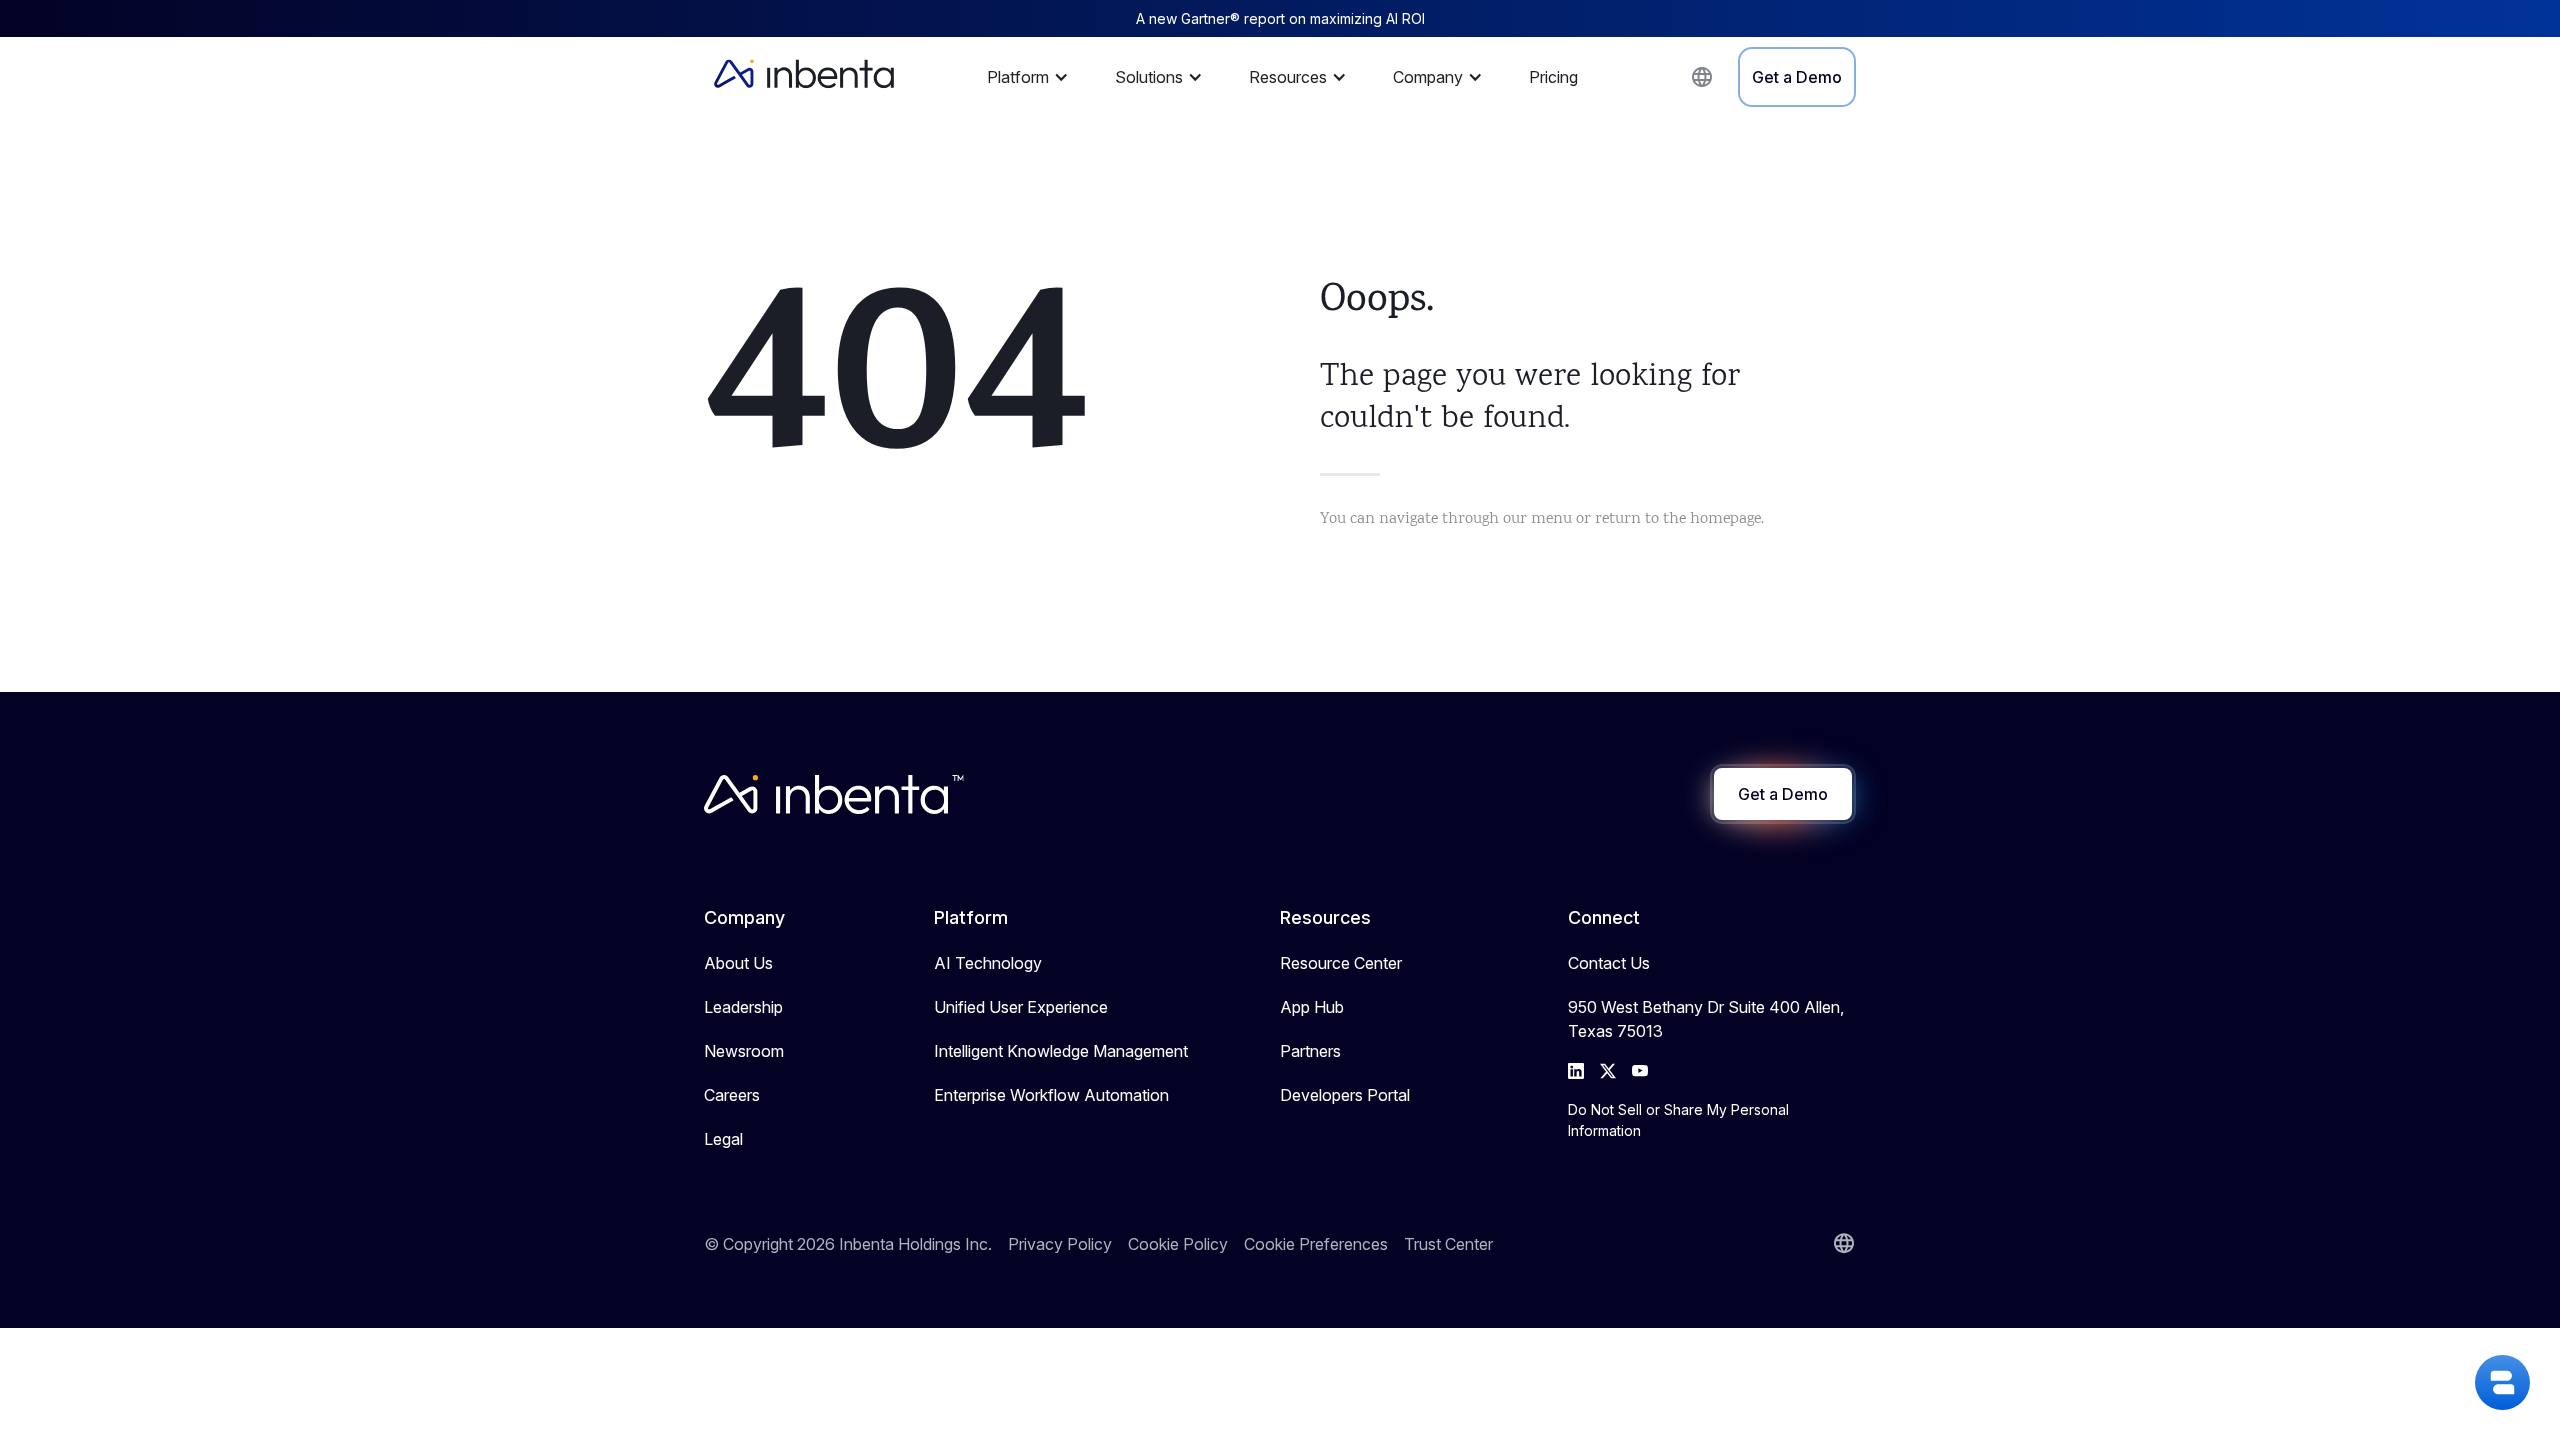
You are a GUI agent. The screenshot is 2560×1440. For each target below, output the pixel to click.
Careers (732, 1095)
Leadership (743, 1007)
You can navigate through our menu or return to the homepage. (1542, 519)
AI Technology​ (988, 963)
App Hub (1312, 1007)
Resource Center (1341, 963)
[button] (1033, 77)
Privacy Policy (1060, 1244)
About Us (738, 963)
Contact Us (1609, 963)
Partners (1310, 1051)
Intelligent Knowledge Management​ (1061, 1051)
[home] (804, 77)
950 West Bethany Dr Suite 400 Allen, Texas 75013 (1706, 1019)
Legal (723, 1139)
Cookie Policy (1178, 1244)
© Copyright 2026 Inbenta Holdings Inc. (848, 1244)
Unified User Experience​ (1021, 1007)
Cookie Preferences (1316, 1244)
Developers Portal (1345, 1095)
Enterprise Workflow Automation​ (1051, 1095)
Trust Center (1448, 1244)
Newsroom (744, 1051)
